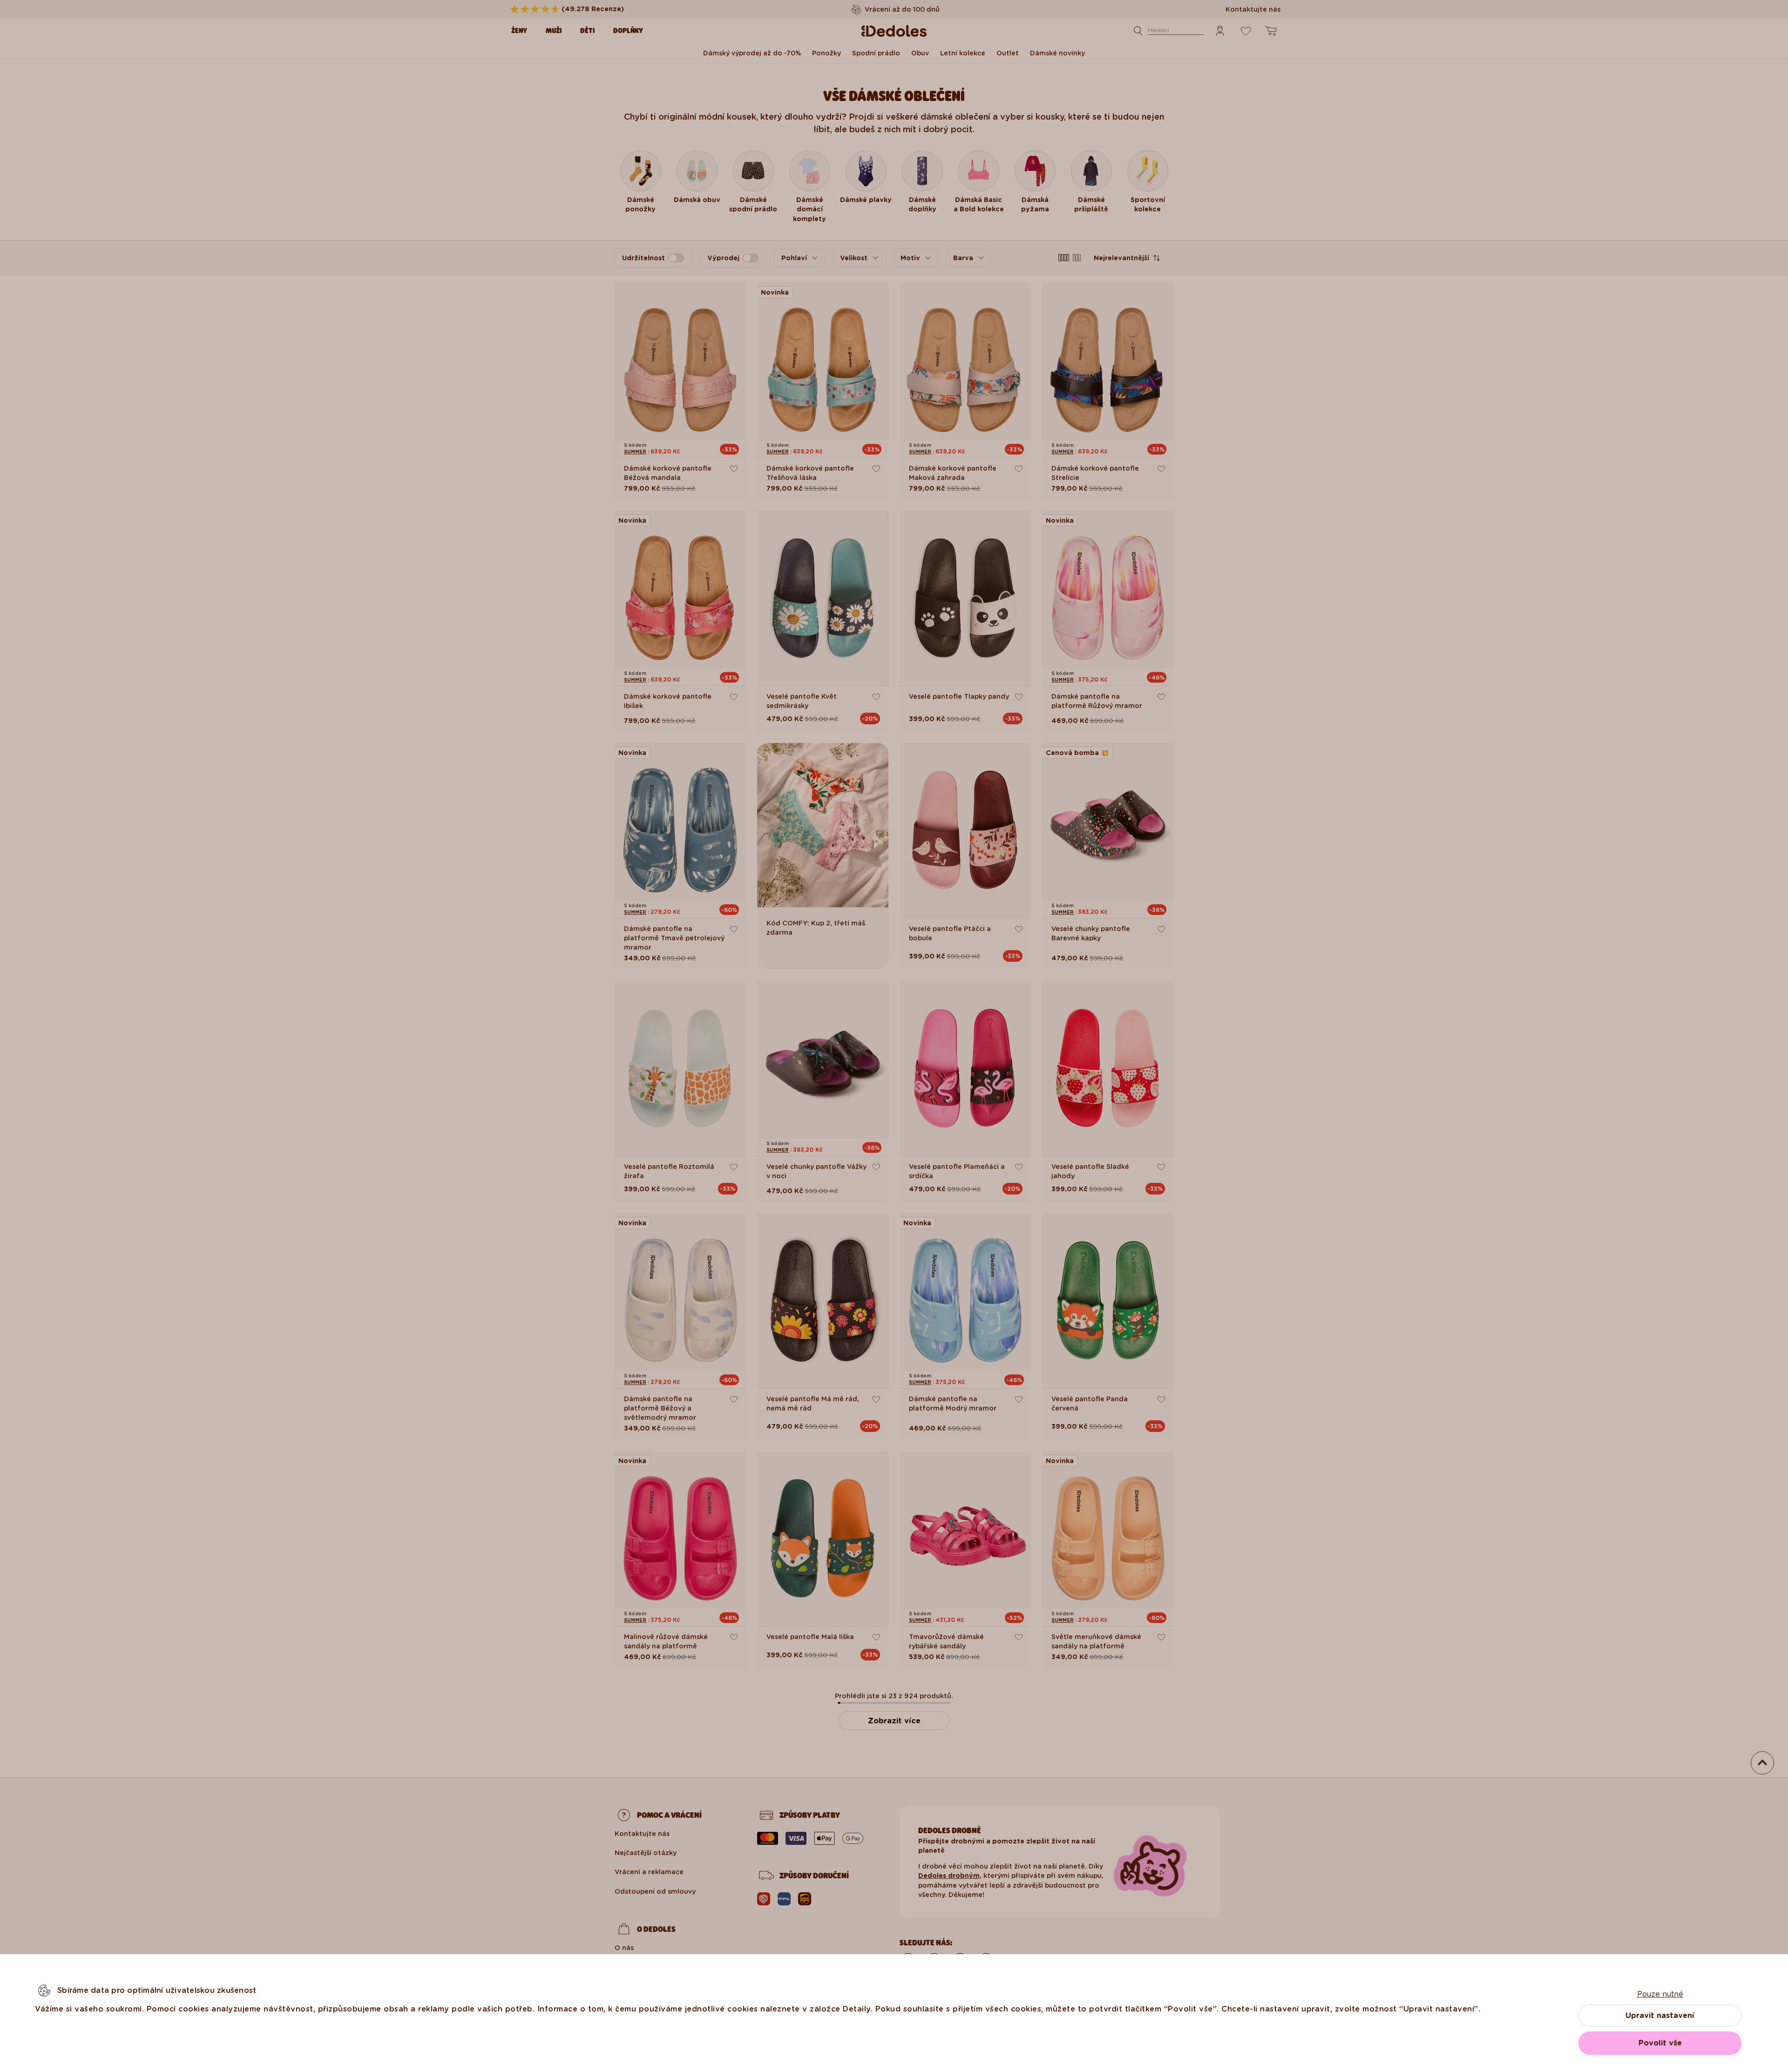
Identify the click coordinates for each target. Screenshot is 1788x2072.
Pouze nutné (1660, 1994)
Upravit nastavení (1660, 2015)
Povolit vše (1660, 2043)
